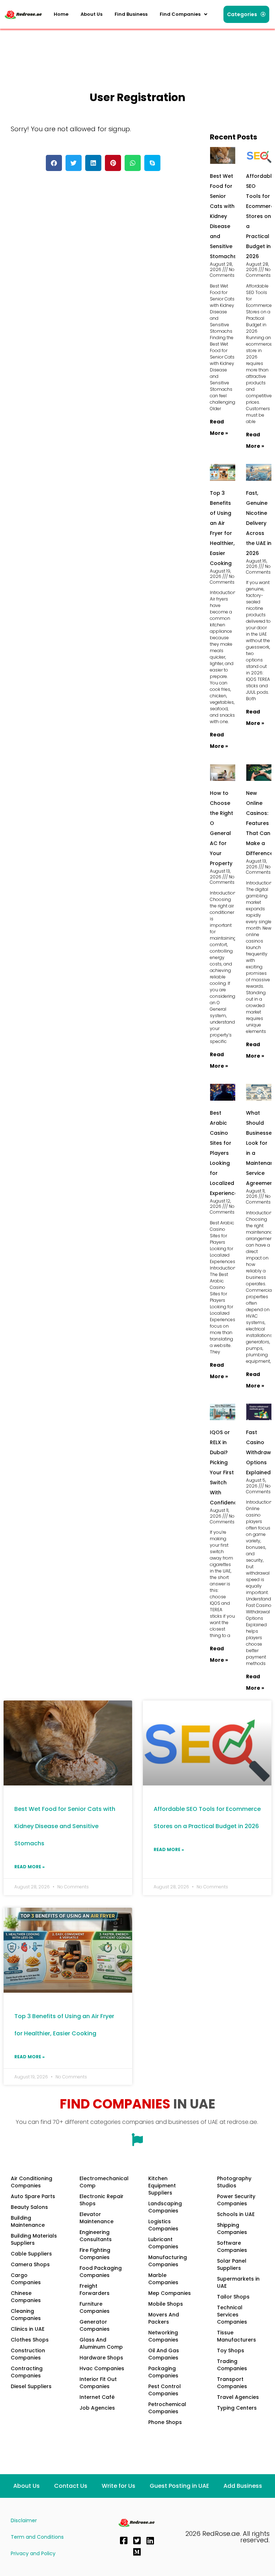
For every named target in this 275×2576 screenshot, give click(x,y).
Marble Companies (163, 2279)
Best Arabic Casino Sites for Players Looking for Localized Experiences (225, 1153)
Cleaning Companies (26, 2315)
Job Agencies (97, 2408)
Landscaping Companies (165, 2207)
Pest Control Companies (165, 2390)
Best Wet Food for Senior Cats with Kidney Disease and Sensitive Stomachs (223, 216)
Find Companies (180, 14)
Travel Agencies (238, 2397)
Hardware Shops (101, 2358)
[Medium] (137, 2552)
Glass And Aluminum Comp (101, 2343)
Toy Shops (231, 2350)
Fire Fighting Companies (95, 2254)
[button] (184, 14)
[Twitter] (137, 2541)
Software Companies (232, 2247)
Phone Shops (165, 2422)
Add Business (243, 2486)
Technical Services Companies (232, 2315)
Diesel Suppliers (31, 2386)
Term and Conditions (37, 2537)
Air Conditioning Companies (32, 2182)
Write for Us (119, 2486)
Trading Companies (232, 2365)
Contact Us (71, 2486)
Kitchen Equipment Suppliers (162, 2186)
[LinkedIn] (150, 2541)
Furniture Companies (95, 2307)
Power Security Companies (236, 2200)
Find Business (131, 14)
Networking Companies (163, 2336)
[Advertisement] (134, 48)
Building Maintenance (28, 2221)
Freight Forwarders (95, 2290)
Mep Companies (170, 2293)
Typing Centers (237, 2408)
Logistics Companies (163, 2225)
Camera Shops (30, 2264)
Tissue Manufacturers (237, 2336)
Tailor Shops (233, 2297)
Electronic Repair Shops (102, 2200)
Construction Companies (28, 2354)
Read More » (30, 1867)
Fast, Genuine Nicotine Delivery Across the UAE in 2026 (259, 523)
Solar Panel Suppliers (232, 2264)
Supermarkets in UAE (238, 2282)
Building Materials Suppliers (34, 2239)
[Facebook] (124, 2541)
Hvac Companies (102, 2368)
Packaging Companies (163, 2372)
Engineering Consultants (96, 2236)
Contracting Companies (27, 2372)
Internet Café (97, 2397)
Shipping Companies (232, 2229)
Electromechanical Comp (104, 2182)
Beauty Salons (29, 2207)
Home (61, 14)
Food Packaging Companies (101, 2272)
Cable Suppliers (31, 2254)
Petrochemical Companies (167, 2408)
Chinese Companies (26, 2297)
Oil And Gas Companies (164, 2354)
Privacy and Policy (33, 2553)
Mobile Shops (166, 2304)
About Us (91, 14)
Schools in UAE (236, 2214)
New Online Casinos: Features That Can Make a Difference (260, 823)
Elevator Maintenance (97, 2218)
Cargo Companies (26, 2279)
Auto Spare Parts (33, 2196)
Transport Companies (232, 2383)
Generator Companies (95, 2325)
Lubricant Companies (163, 2243)
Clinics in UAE (28, 2329)
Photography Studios (234, 2182)
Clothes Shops (30, 2340)
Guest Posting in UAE (179, 2486)
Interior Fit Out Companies (98, 2383)
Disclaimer (24, 2520)
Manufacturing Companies (168, 2261)
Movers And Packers (164, 2318)
